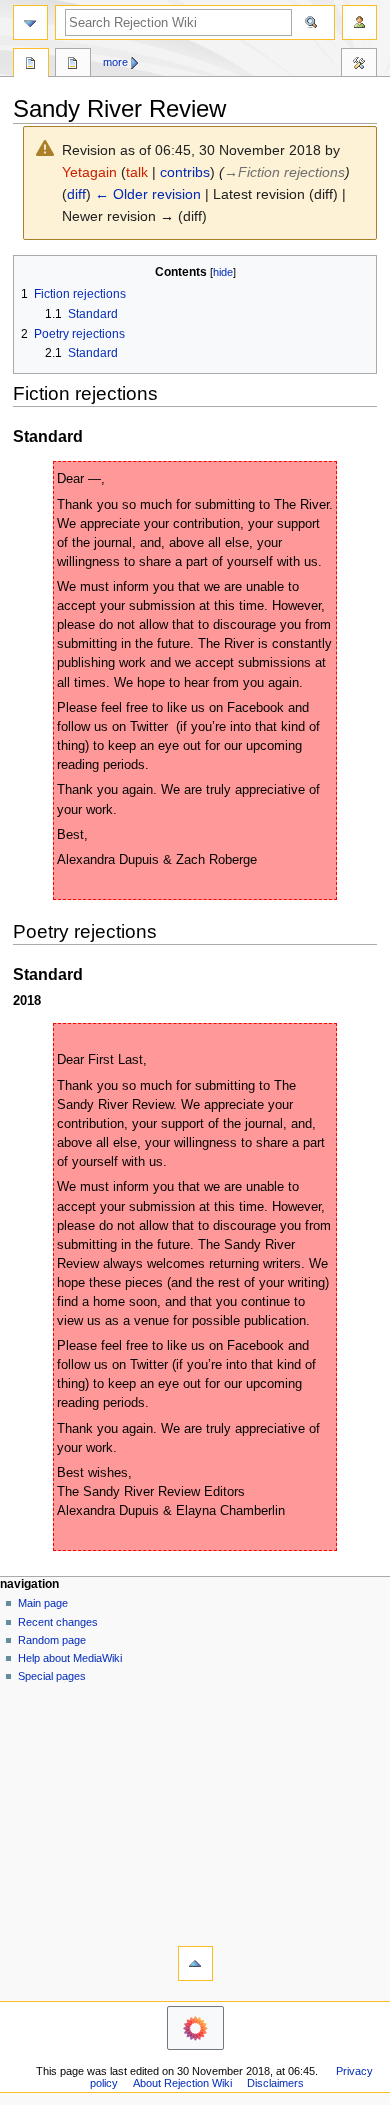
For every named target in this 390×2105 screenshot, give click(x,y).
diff (76, 194)
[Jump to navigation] (30, 22)
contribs (185, 172)
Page (31, 65)
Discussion (73, 65)
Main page (43, 1603)
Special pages (52, 1676)
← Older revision (148, 194)
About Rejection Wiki (182, 2083)
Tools (359, 65)
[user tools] (359, 22)
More (115, 62)
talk (137, 172)
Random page (52, 1640)
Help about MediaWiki (70, 1658)
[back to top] (195, 1963)
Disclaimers (275, 2083)
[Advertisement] (195, 1810)
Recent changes (58, 1622)
